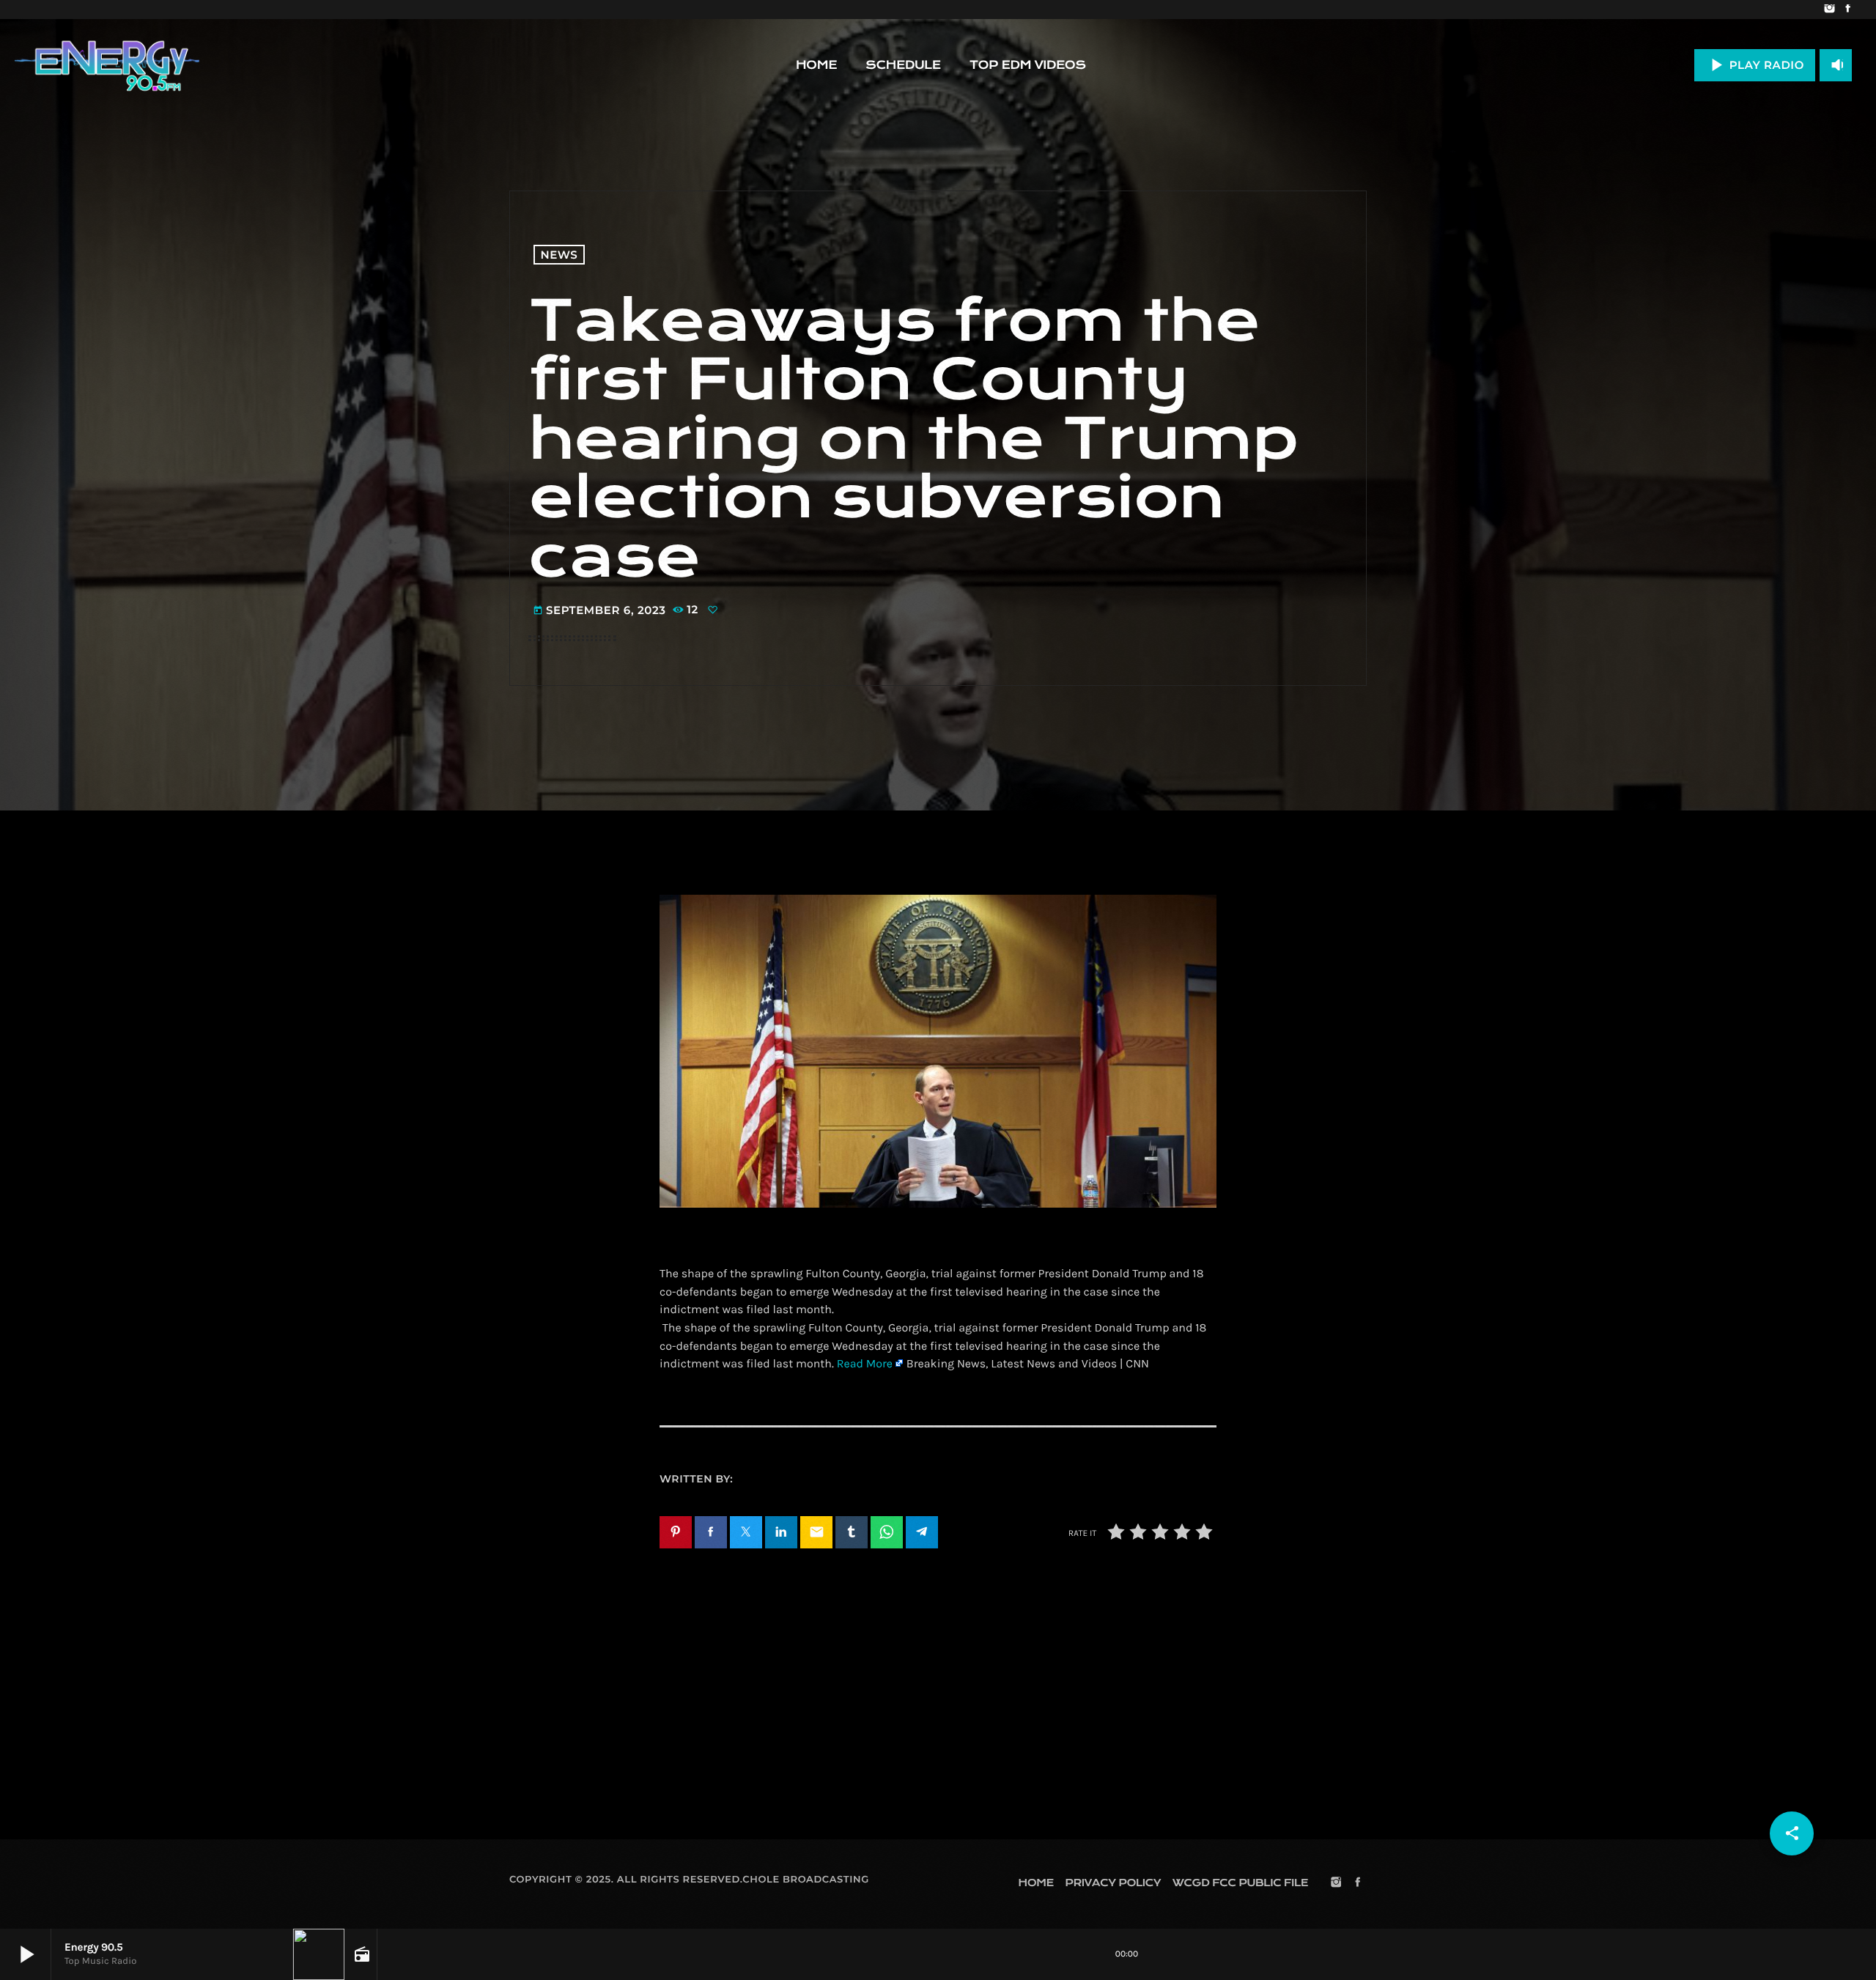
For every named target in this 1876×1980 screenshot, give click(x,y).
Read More (865, 1364)
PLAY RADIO (1755, 65)
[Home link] (107, 65)
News (560, 255)
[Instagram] (1829, 10)
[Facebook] (1848, 10)
